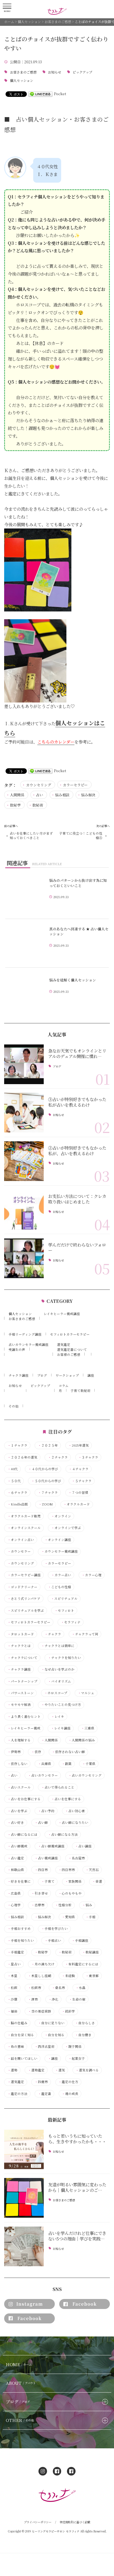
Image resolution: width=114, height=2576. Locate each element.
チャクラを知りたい (64, 1658)
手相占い (53, 1941)
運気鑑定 (64, 1344)
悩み (87, 1905)
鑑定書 (45, 2094)
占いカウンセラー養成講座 (28, 1344)
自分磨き (83, 2035)
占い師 (41, 1823)
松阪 (12, 1988)
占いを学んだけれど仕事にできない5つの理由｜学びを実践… (77, 2236)
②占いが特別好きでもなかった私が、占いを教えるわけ (77, 1150)
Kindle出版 (18, 1504)
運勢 (12, 2070)
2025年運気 (79, 1445)
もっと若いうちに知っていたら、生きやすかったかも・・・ (77, 2139)
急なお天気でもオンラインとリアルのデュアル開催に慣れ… (77, 1053)
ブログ (57, 1066)
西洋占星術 (45, 2047)
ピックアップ (82, 72)
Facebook (85, 2304)
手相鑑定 (16, 1952)
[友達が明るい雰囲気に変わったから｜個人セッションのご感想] (24, 2198)
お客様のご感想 (69, 1354)
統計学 (68, 2011)
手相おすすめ (19, 1929)
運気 (60, 2070)
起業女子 (77, 2058)
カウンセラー (19, 1551)
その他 (14, 1406)
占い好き (16, 1823)
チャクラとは (19, 1646)
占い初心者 (75, 1811)
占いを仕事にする (66, 1799)
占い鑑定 (16, 1858)
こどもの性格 (59, 1587)
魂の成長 (70, 2094)
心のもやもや (70, 1893)
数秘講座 (90, 1952)
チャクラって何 (85, 1634)
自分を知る (55, 2035)
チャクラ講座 (19, 1375)
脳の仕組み (17, 2023)
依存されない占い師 (68, 1752)
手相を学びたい (55, 1929)
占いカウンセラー (43, 1775)
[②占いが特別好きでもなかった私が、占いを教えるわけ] (24, 1161)
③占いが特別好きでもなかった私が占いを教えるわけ (77, 1102)
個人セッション (22, 81)
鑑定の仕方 (68, 2082)
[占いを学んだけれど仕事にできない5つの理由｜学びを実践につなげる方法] (24, 2246)
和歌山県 (16, 1870)
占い (40, 795)
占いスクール (19, 1787)
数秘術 (38, 805)
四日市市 (67, 1870)
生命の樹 (77, 1999)
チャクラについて (22, 1658)
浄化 (53, 1999)
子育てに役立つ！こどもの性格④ (81, 835)
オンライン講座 (58, 1540)
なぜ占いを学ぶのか (58, 1669)
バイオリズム (59, 1681)
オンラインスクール (24, 1528)
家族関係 (73, 1881)
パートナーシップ (22, 1681)
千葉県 (89, 1764)
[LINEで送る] (40, 94)
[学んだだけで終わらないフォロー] (24, 1258)
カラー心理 (92, 1575)
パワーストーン (21, 1693)
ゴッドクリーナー (22, 1587)
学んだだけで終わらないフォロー (77, 1247)
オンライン (61, 1516)
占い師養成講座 (51, 1846)
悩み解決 (88, 795)
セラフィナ (71, 1622)
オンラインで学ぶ (66, 1528)
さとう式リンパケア (24, 1599)
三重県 (88, 1728)
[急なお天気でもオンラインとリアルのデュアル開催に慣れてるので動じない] (24, 1064)
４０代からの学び (43, 1469)
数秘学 (15, 805)
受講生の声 (17, 1349)
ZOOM (46, 1504)
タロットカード (21, 1634)
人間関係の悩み (82, 1740)
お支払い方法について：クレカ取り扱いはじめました (77, 1199)
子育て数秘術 (81, 1391)
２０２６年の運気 (22, 1457)
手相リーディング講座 (25, 1334)
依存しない (17, 1764)
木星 (12, 1976)
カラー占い (61, 1575)
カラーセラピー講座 (24, 1575)
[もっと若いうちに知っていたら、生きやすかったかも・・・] (24, 2150)
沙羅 (12, 1999)
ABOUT (21, 2383)
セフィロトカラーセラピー (70, 1334)
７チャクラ (48, 1493)
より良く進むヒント (24, 1717)
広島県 (14, 1893)
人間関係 (17, 795)
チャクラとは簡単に (58, 1646)
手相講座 (80, 1941)
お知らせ (55, 72)
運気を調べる (87, 2070)
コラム (64, 1386)
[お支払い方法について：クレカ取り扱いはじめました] (24, 1210)
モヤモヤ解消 (19, 1705)
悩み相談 (62, 795)
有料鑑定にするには (82, 1964)
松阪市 (35, 1988)
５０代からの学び (46, 1481)
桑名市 (58, 1988)
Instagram (30, 2304)
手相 (90, 1917)
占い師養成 (17, 1846)
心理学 (14, 1905)
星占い (14, 1964)
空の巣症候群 (40, 2011)
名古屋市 (77, 1858)
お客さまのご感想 (23, 72)
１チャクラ (17, 1445)
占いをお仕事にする (24, 1799)
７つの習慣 (78, 1493)
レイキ (58, 1717)
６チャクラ (17, 1493)
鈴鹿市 (41, 2082)
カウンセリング (39, 785)
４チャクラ (79, 1469)
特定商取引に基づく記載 (75, 2522)
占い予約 (46, 1811)
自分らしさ (85, 2023)
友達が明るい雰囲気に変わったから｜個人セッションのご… (77, 2187)
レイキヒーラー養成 (24, 1728)
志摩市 (38, 1905)
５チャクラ (82, 1481)
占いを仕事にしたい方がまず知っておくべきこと (31, 835)
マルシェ (86, 1693)
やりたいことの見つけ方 (61, 1705)
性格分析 (63, 1905)
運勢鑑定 (36, 2070)
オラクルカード (77, 1504)
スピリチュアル (64, 1599)
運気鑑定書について (72, 1349)
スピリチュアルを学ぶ (26, 1611)
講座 (91, 1375)
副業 (67, 1764)
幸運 (97, 1881)
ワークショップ (67, 1375)
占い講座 (83, 1846)
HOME (19, 2364)
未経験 (68, 1976)
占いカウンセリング (85, 1775)
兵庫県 (45, 1764)
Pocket (60, 94)
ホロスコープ (56, 1693)
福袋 (12, 2011)
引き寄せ (40, 1893)
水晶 (81, 1988)
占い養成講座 (46, 1858)
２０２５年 (48, 1445)
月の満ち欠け (43, 1964)
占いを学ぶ (17, 1811)
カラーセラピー (75, 785)
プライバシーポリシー (38, 2522)
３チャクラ (88, 1457)
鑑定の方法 (17, 2094)
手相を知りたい (21, 1941)
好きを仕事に (19, 1881)
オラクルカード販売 (24, 1516)
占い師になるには (22, 1835)
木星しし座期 (40, 1976)
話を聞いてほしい (22, 2058)
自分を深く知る (21, 2035)
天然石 (92, 1870)
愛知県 (68, 1917)
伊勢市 (14, 1752)
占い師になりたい (73, 1823)
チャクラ (53, 1634)
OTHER (20, 2420)
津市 (33, 1999)
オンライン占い (21, 1540)
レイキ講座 (61, 1728)
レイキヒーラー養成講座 (62, 1314)
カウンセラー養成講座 (59, 1551)
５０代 (14, 1481)
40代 (13, 1469)
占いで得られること (58, 1787)
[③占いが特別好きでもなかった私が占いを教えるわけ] (24, 1113)
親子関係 (73, 2047)
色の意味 (16, 2047)
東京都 (92, 1976)
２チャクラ (58, 1457)
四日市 (41, 1870)
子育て (48, 1881)
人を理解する (19, 1740)
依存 (36, 1752)
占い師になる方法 (63, 1835)
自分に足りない (51, 2023)
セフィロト (64, 1611)
